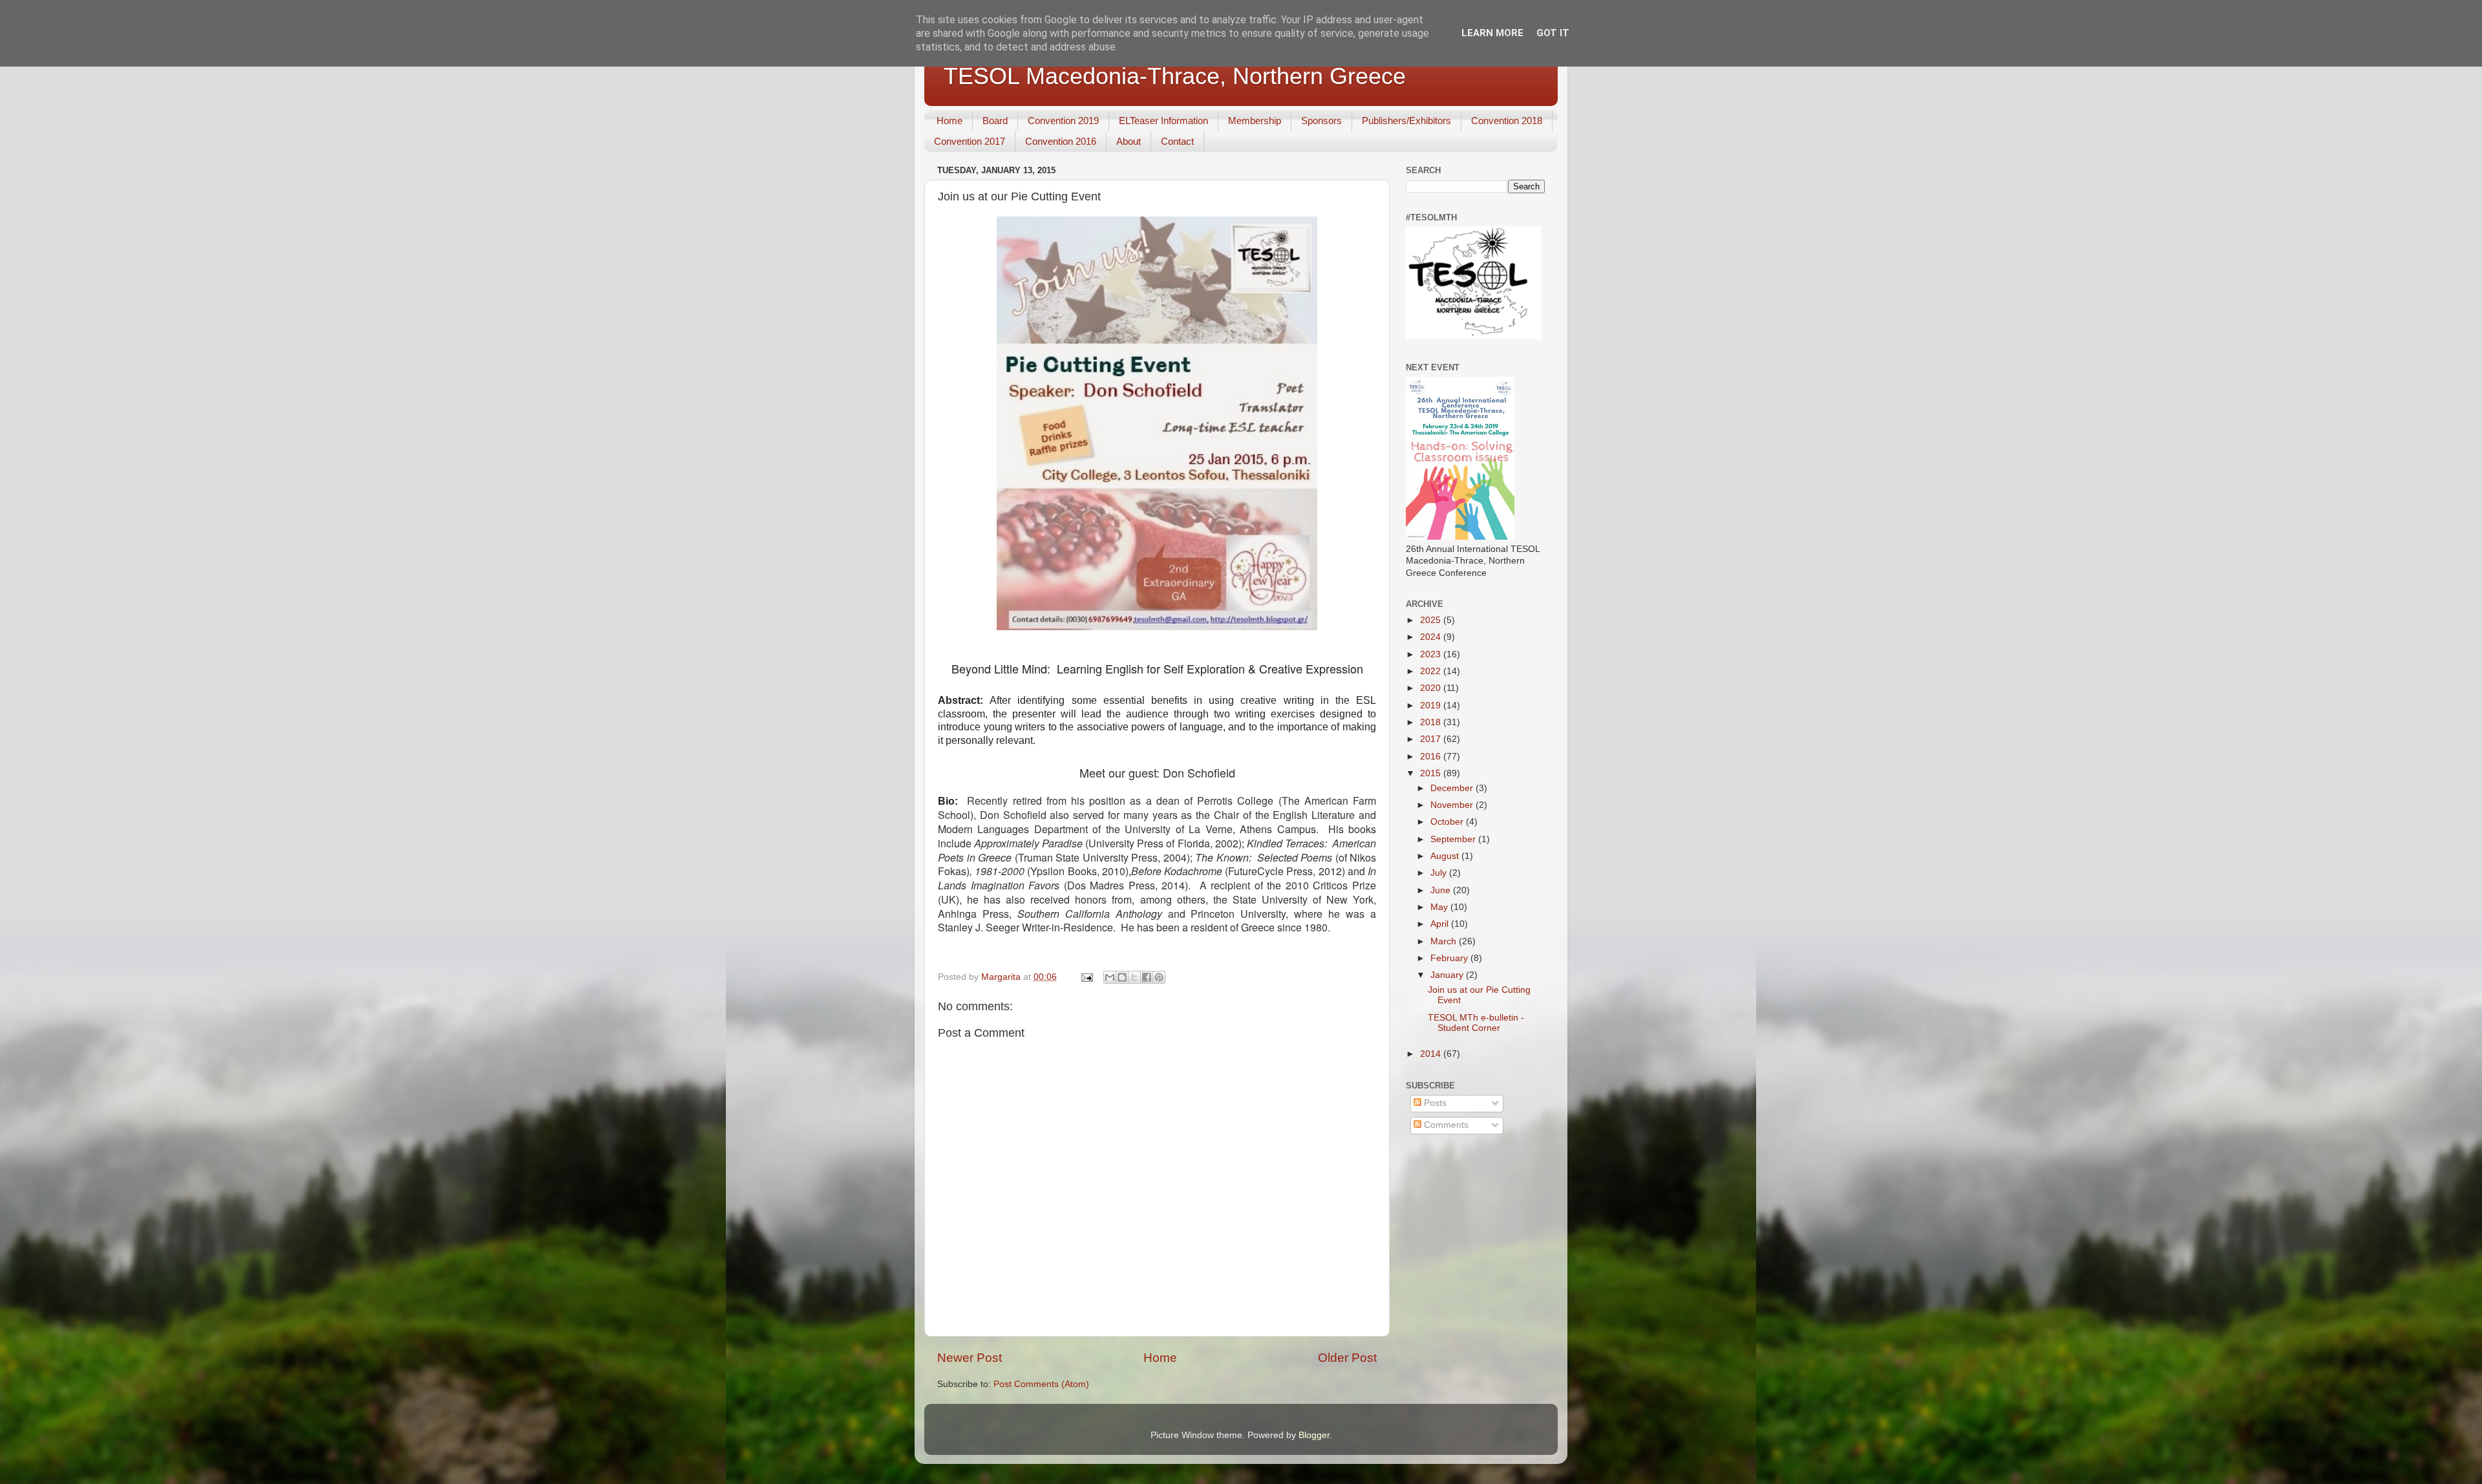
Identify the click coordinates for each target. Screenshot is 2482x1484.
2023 (1432, 654)
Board (995, 121)
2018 (1432, 722)
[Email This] (1110, 977)
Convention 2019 (1063, 121)
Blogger (1314, 1435)
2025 (1432, 620)
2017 (1432, 739)
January (1448, 975)
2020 (1432, 688)
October (1448, 822)
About (1129, 141)
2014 (1432, 1054)
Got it (1553, 33)
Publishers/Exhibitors (1406, 121)
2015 (1432, 773)
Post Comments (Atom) (1041, 1384)
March (1445, 941)
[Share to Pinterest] (1159, 977)
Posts (1434, 1103)
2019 (1432, 705)
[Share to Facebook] (1147, 977)
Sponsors (1321, 121)
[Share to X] (1134, 977)
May (1440, 907)
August (1446, 856)
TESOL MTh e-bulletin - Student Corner (1476, 1023)
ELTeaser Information (1163, 121)
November (1453, 805)
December (1453, 788)
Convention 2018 (1507, 121)
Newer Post (970, 1358)
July (1440, 873)
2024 (1432, 637)
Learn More (1492, 33)
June (1442, 890)
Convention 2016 (1061, 141)
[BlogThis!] (1122, 977)
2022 (1432, 671)
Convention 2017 (970, 141)
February (1450, 958)
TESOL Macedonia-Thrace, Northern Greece (1175, 76)
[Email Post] (1086, 977)
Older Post (1347, 1358)
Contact (1177, 141)
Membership (1255, 121)
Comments (1445, 1125)
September (1454, 839)
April (1441, 924)
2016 (1432, 757)
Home (949, 121)
